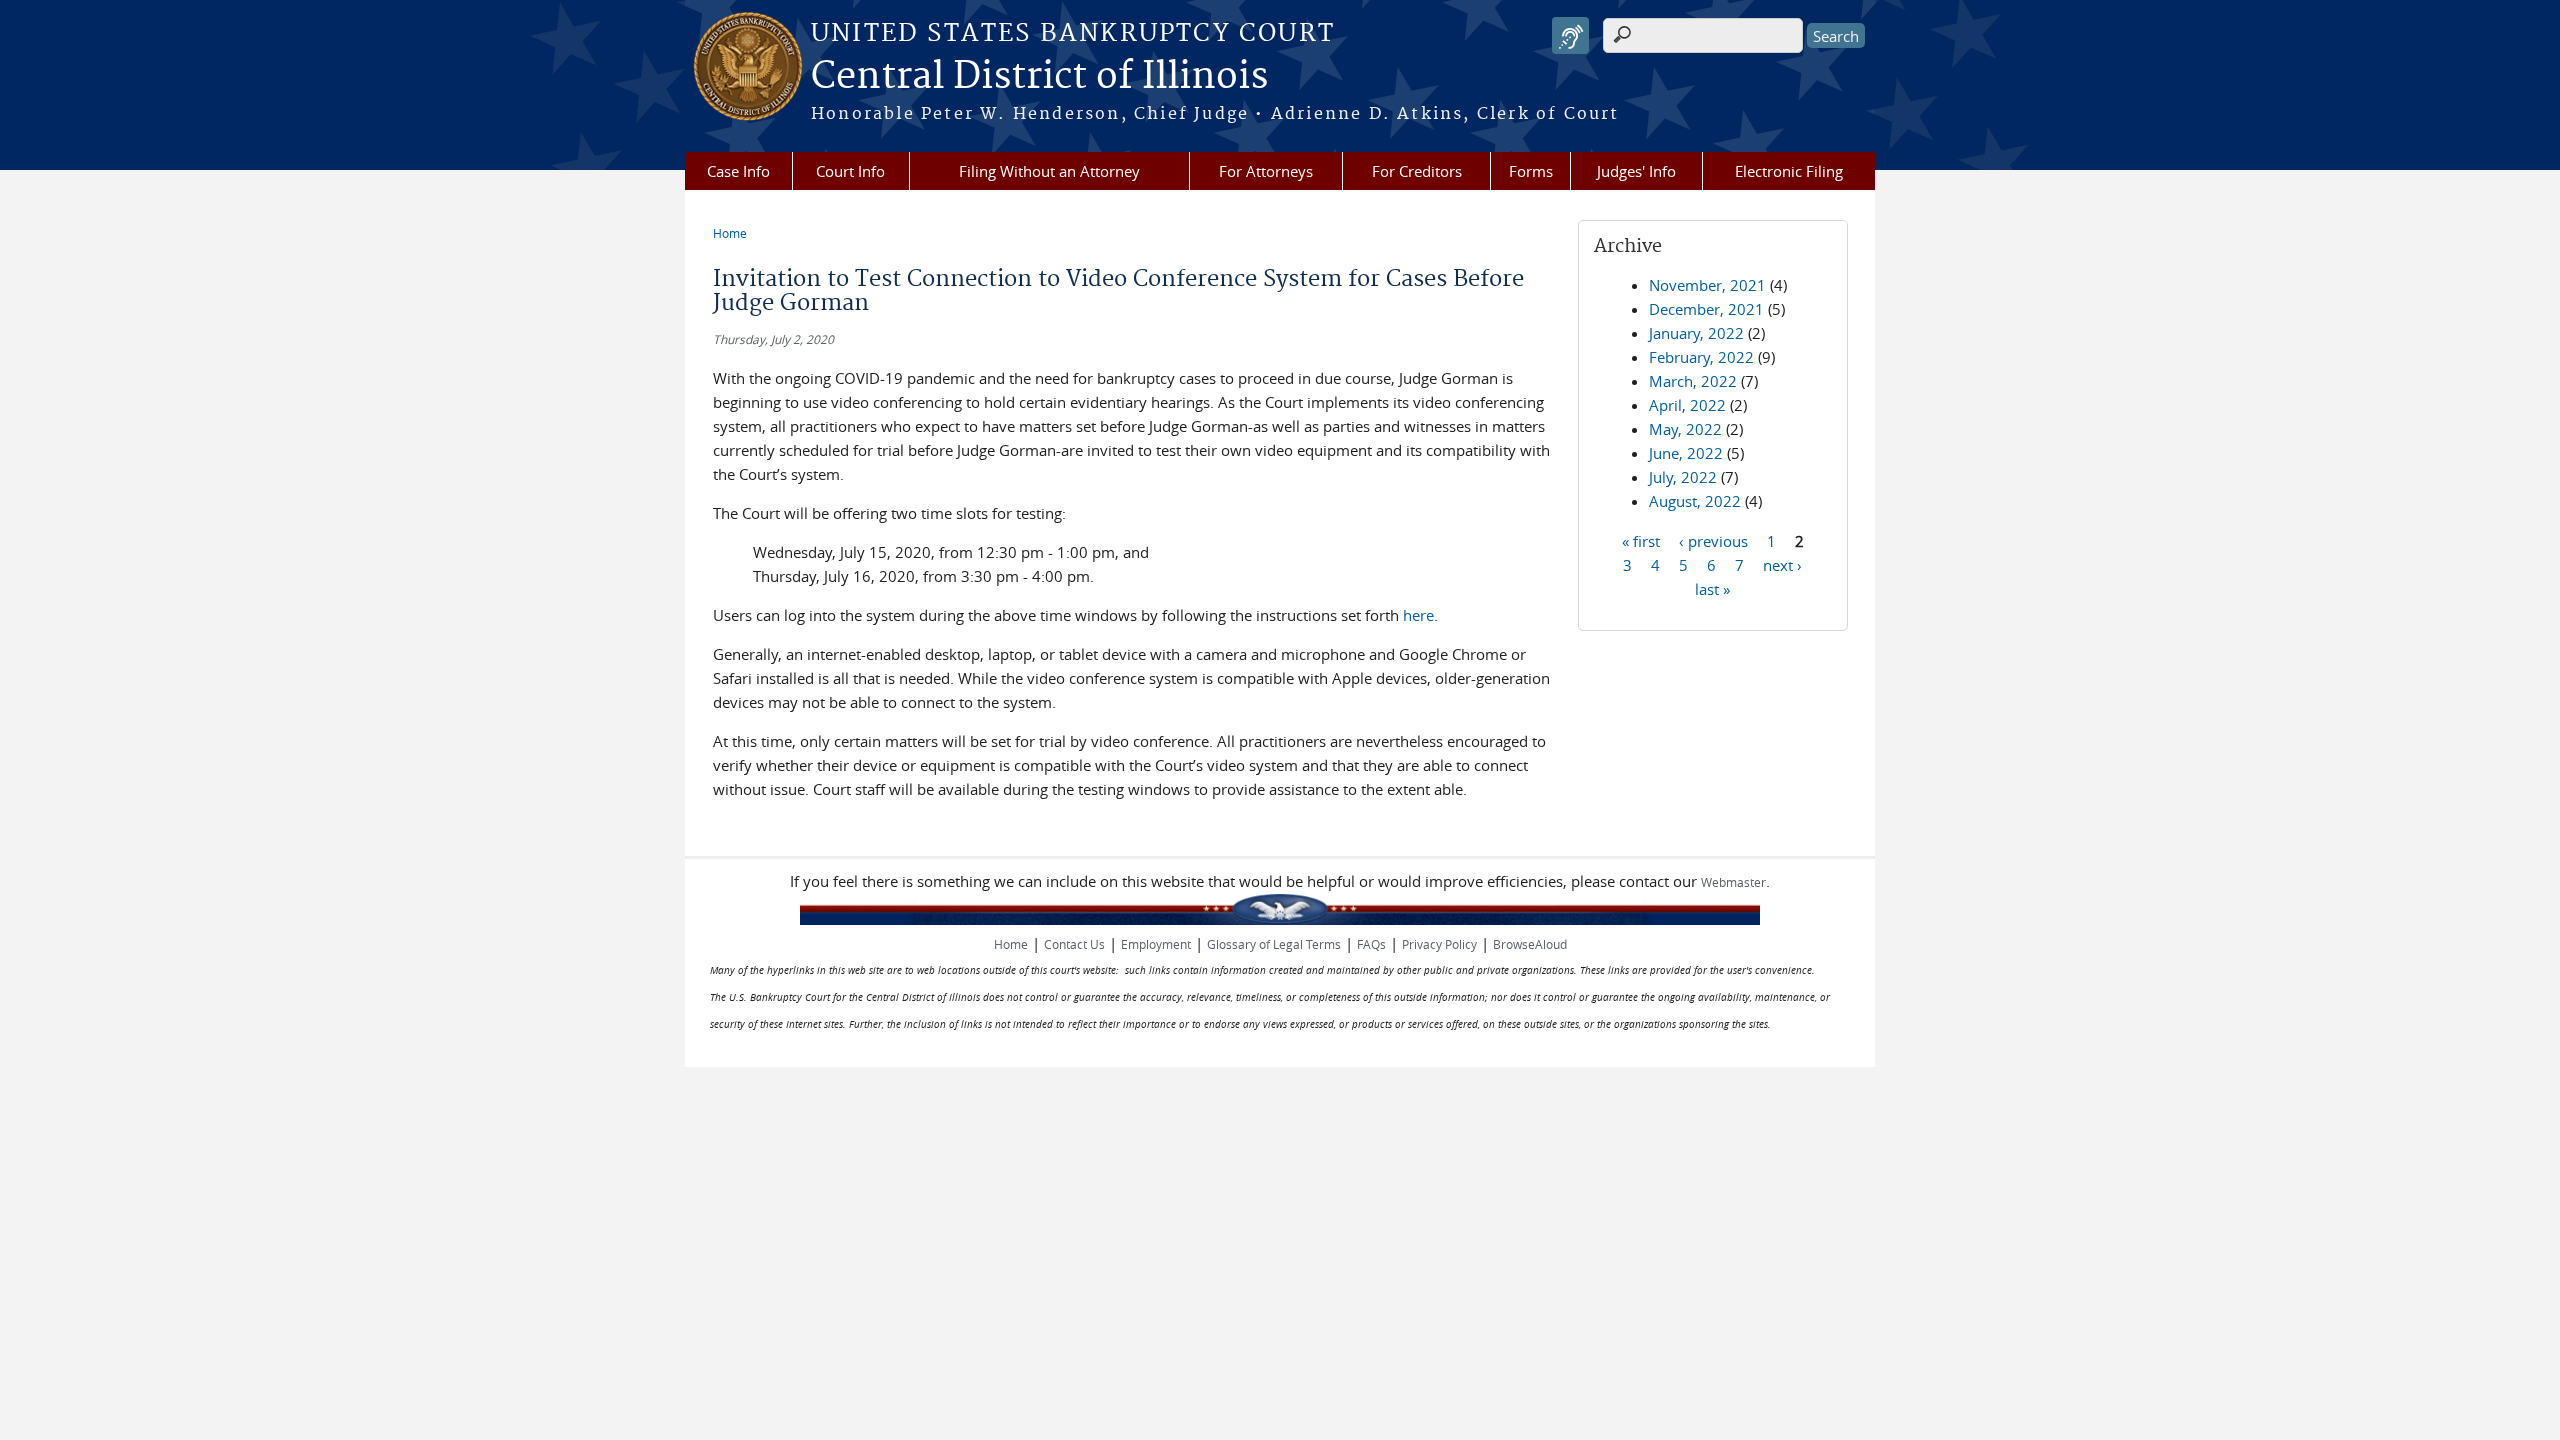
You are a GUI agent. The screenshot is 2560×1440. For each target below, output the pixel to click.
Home (730, 233)
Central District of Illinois (1039, 77)
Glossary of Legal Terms (1274, 944)
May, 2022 (1685, 429)
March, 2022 (1693, 381)
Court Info (850, 171)
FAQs (1371, 944)
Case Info (738, 171)
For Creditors (1417, 171)
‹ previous (1713, 540)
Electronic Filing (1789, 171)
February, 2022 (1701, 357)
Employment (1156, 944)
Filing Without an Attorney (1049, 171)
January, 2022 (1696, 333)
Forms (1531, 171)
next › (1782, 564)
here (1418, 615)
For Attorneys (1266, 171)
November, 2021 (1707, 285)
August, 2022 (1695, 501)
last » (1712, 588)
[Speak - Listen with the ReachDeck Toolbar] (1570, 35)
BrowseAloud (1530, 944)
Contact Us (1074, 944)
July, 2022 (1683, 477)
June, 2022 (1686, 453)
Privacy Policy (1439, 944)
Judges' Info (1636, 171)
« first (1641, 540)
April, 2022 (1687, 405)
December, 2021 (1706, 309)
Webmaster (1733, 882)
